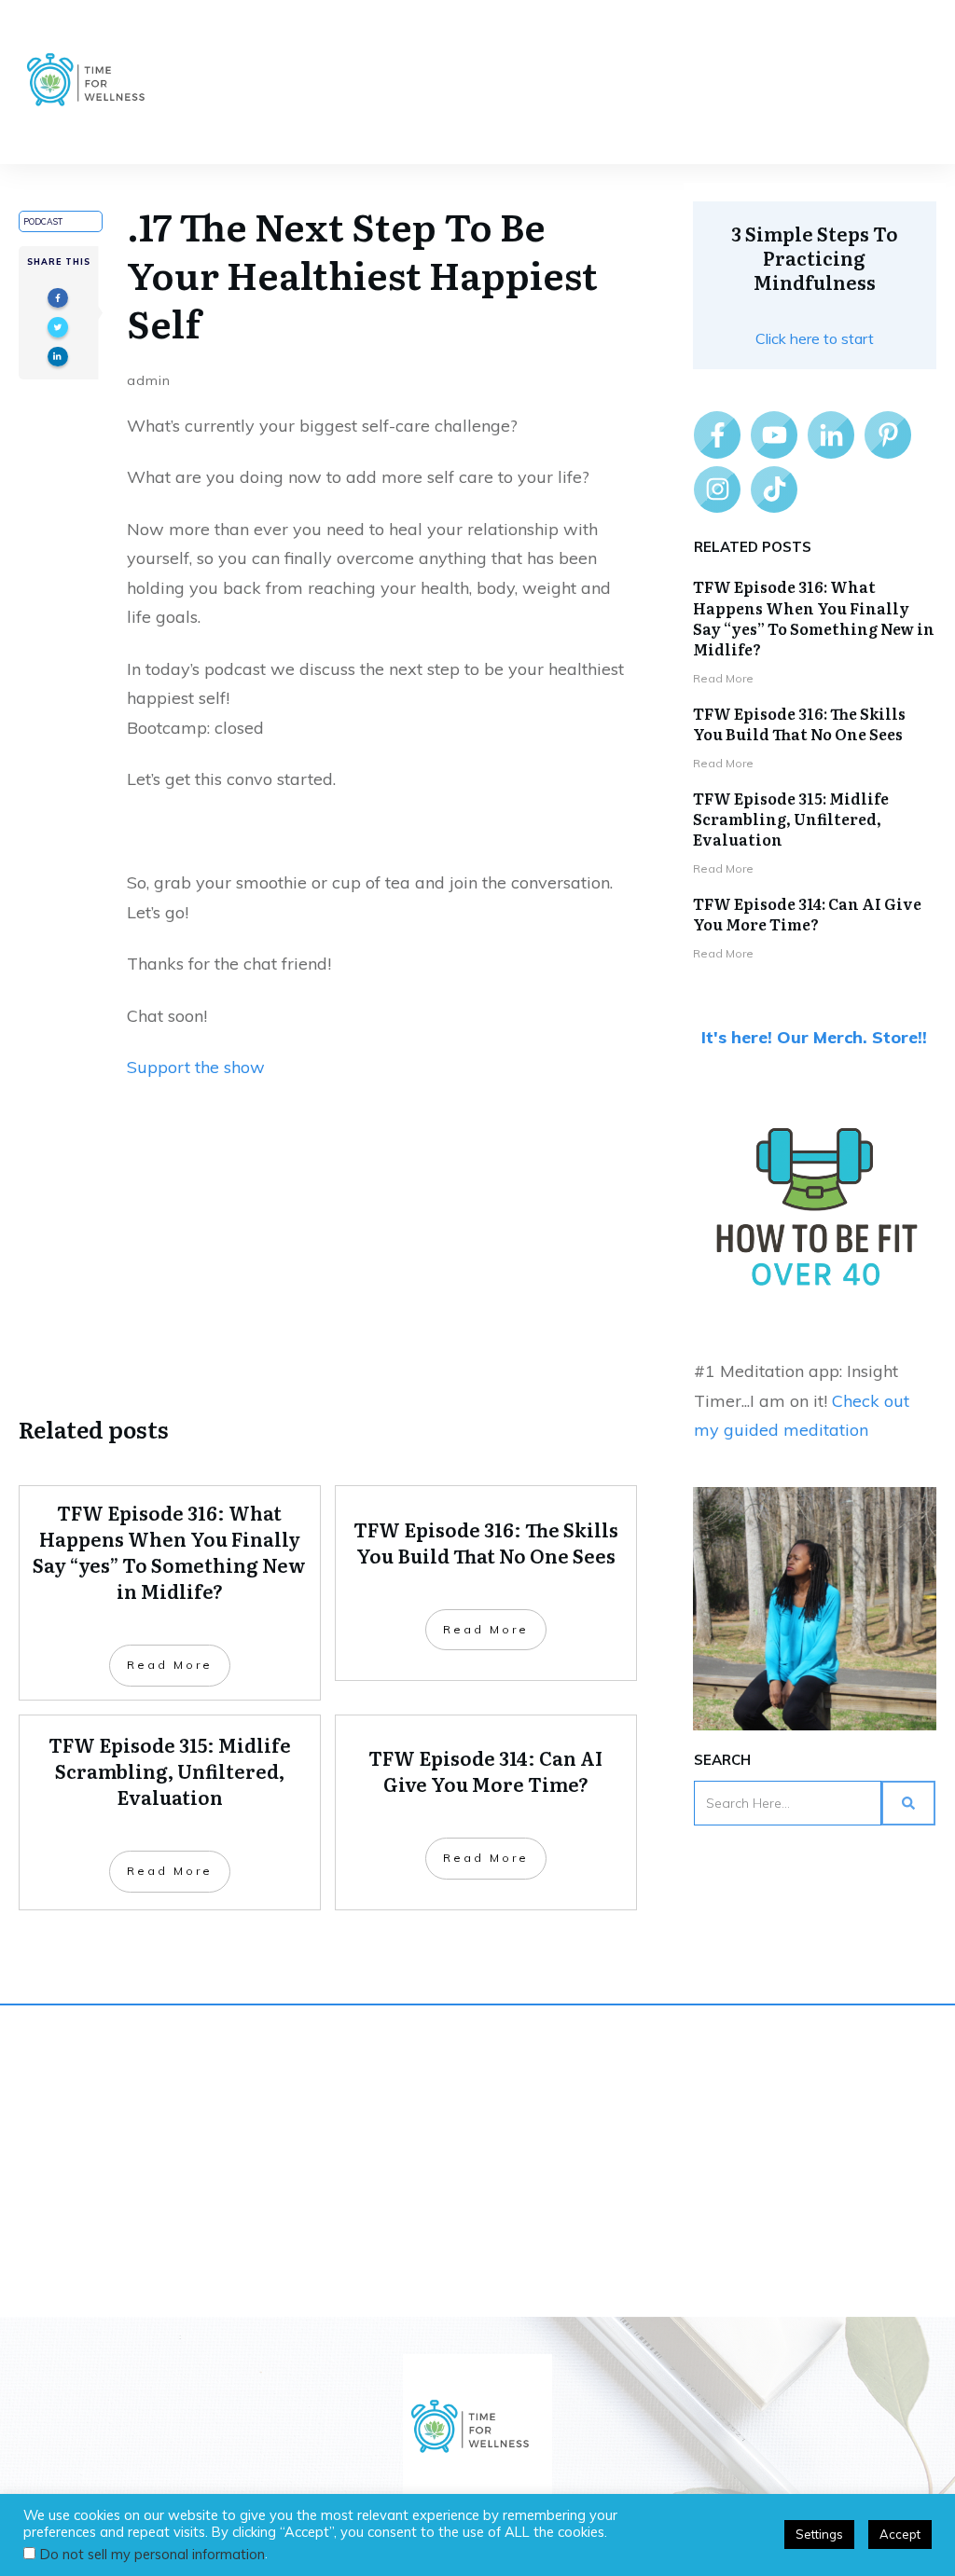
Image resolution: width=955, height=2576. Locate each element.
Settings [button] (819, 2534)
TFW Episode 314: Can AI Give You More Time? (807, 914)
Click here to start (815, 338)
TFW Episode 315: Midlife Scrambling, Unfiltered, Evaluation (791, 819)
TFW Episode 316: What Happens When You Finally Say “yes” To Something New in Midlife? (814, 618)
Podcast (43, 221)
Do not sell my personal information (152, 2554)
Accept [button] (900, 2534)
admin (149, 380)
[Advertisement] (328, 1245)
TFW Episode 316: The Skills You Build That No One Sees (799, 723)
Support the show (196, 1067)
